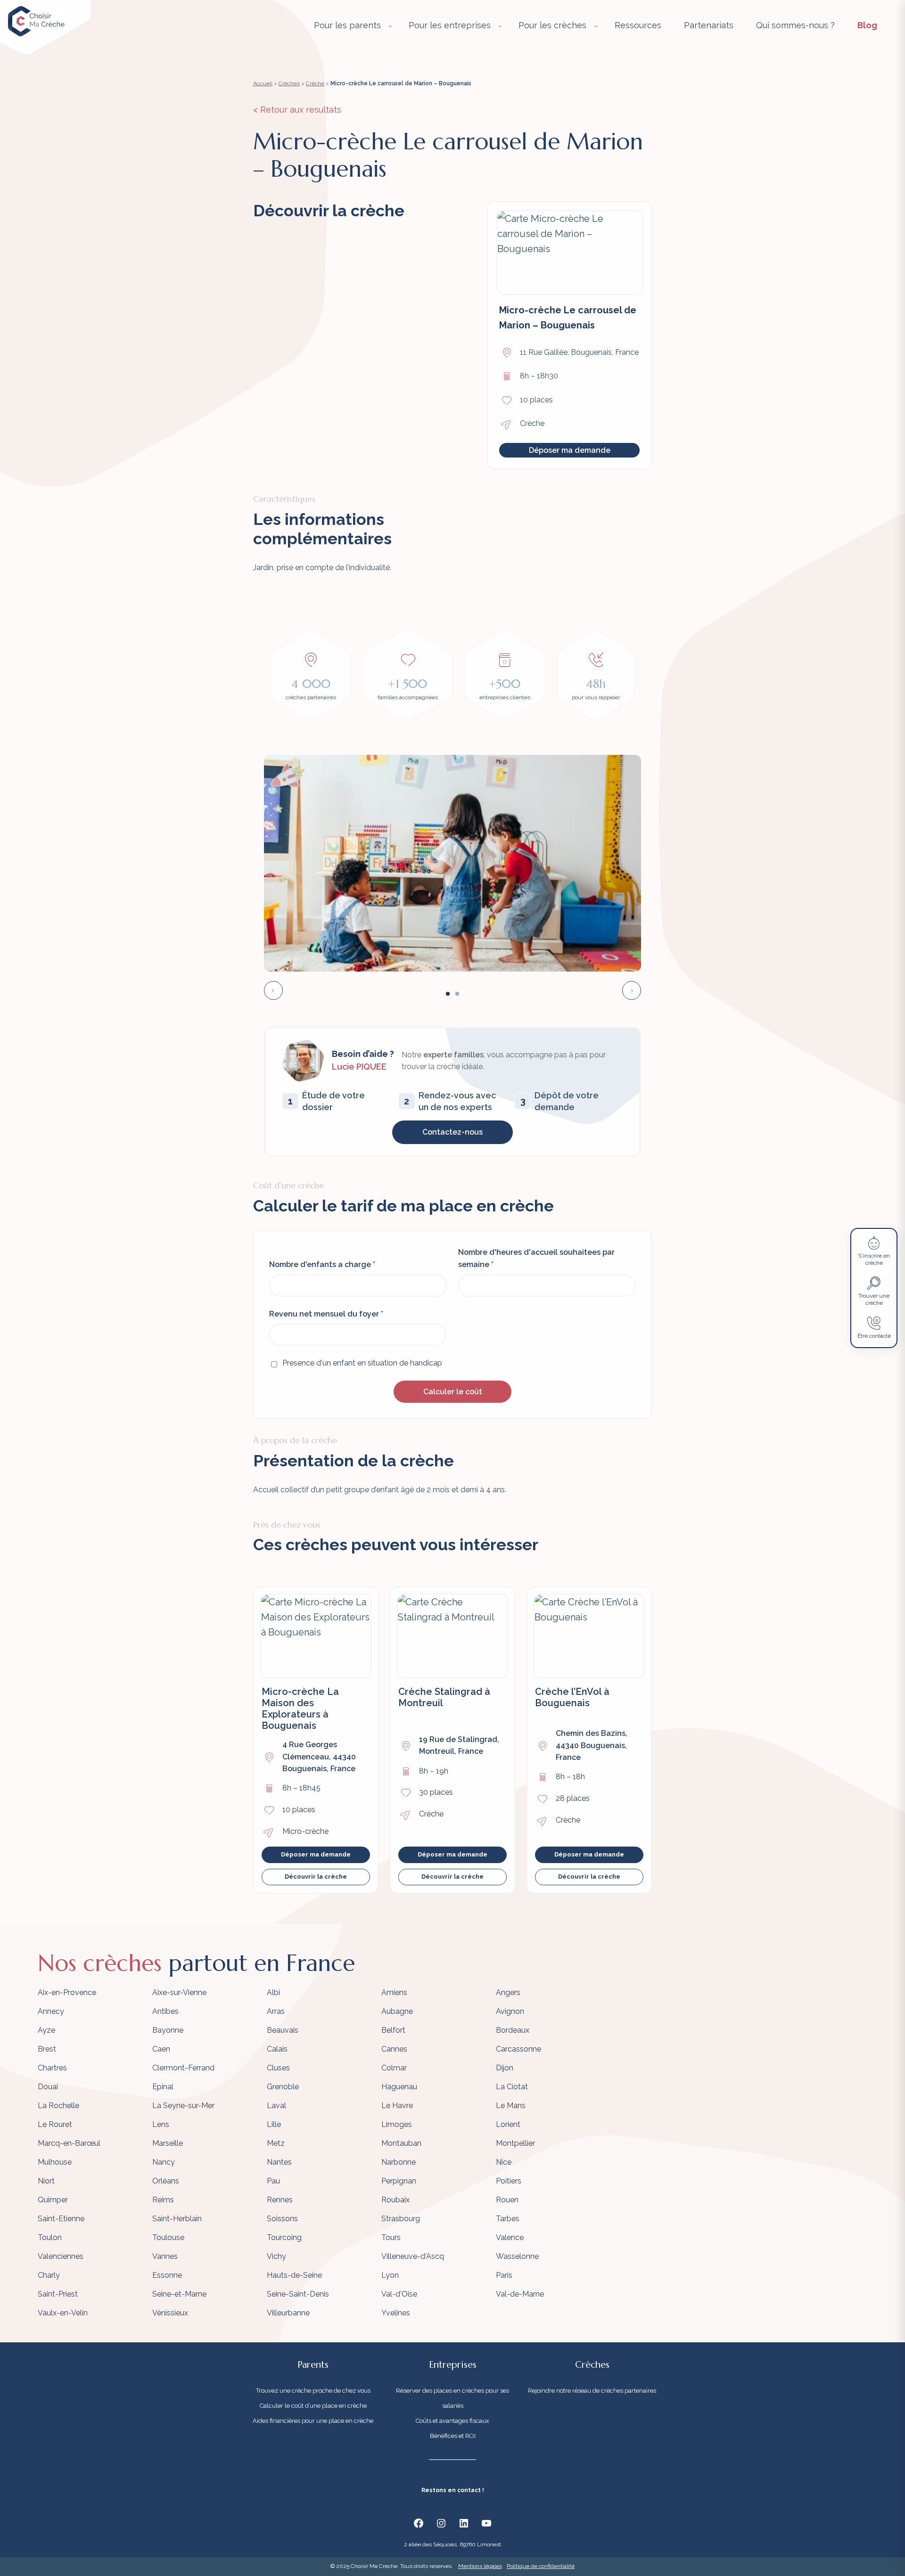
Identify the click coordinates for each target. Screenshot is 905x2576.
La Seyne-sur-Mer (183, 2106)
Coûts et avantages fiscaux (452, 2421)
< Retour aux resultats (297, 110)
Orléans (166, 2181)
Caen (161, 2049)
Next (632, 990)
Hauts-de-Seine (294, 2275)
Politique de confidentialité (541, 2566)
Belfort (393, 2030)
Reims (163, 2200)
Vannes (165, 2256)
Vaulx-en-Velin (63, 2313)
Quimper (53, 2200)
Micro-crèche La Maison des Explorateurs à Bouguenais (300, 1709)
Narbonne (399, 2162)
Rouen (507, 2200)
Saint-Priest (58, 2294)
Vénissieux (170, 2313)
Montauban (401, 2143)
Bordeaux (513, 2030)
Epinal (163, 2087)
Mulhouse (55, 2162)
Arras (276, 2011)
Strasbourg (401, 2219)
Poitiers (509, 2181)
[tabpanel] (452, 863)
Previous (273, 990)
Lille (274, 2124)
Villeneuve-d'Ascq (413, 2256)
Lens (161, 2124)
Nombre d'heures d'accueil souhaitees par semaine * (536, 1258)
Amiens (394, 1992)
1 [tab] (448, 994)
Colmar (394, 2068)
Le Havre (397, 2106)
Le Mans (511, 2106)
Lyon (390, 2275)
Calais (277, 2049)
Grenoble (283, 2087)
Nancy (164, 2162)
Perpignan (399, 2181)
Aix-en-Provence (67, 1992)
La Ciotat (512, 2087)
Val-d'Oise (399, 2294)
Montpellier (515, 2143)
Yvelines (396, 2313)
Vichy (276, 2256)
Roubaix (395, 2200)
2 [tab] (457, 994)
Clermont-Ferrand (183, 2068)
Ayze (46, 2030)
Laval (276, 2106)
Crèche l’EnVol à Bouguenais (572, 1697)
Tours (391, 2237)
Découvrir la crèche (316, 1877)
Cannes (394, 2049)
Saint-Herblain (177, 2219)
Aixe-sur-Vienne (179, 1992)
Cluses (278, 2068)
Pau (273, 2181)
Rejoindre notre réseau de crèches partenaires (592, 2391)
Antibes (165, 2011)
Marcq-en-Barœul (69, 2143)
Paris (504, 2275)
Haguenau (399, 2087)
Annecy (51, 2011)
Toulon (50, 2237)
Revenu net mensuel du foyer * (326, 1314)
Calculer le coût (453, 1392)
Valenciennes (61, 2256)
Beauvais (283, 2030)
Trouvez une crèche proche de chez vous (313, 2391)
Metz (276, 2143)
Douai (48, 2087)
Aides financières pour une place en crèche (313, 2421)
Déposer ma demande (570, 450)
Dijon (505, 2068)
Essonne (167, 2275)
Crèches (289, 83)
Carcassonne (518, 2049)
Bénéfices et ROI (453, 2436)
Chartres (52, 2068)
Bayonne (168, 2030)
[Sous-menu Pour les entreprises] (500, 26)
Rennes (280, 2200)
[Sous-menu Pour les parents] (390, 26)
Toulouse (168, 2237)
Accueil (263, 83)
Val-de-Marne (520, 2294)
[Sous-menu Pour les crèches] (596, 26)
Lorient (508, 2124)
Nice (504, 2162)
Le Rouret (55, 2124)
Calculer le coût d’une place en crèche (313, 2406)
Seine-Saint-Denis (298, 2294)
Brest (47, 2049)
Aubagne (397, 2011)
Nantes (279, 2162)
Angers (508, 1992)
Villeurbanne (288, 2313)
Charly (49, 2275)
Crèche (315, 83)
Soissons (282, 2219)
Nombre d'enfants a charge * (322, 1264)
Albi (273, 1992)
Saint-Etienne (61, 2219)
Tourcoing (284, 2237)
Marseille (168, 2143)
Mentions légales (480, 2566)
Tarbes (508, 2219)
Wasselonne (517, 2256)
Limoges (397, 2124)
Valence (510, 2237)
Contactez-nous (452, 1132)
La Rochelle (58, 2106)
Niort (46, 2181)
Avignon (510, 2011)
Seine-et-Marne (179, 2294)
